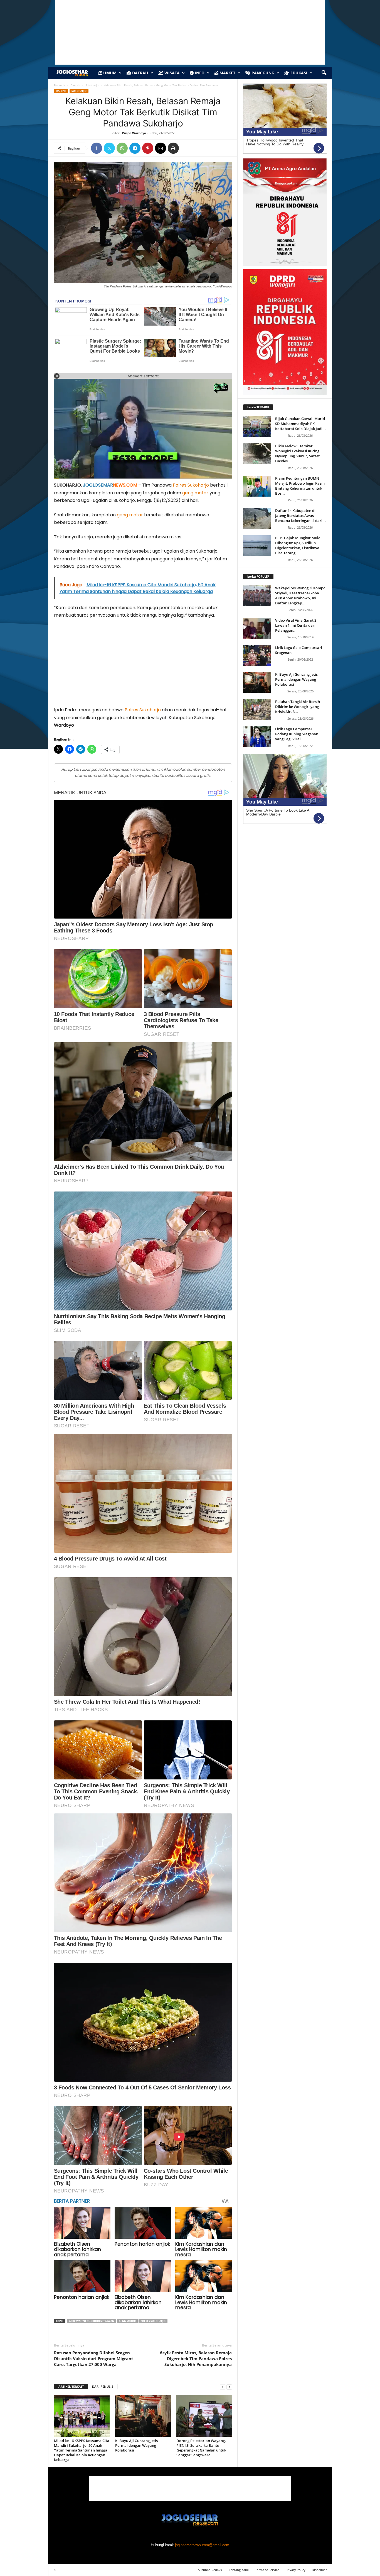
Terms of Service (267, 2570)
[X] (109, 148)
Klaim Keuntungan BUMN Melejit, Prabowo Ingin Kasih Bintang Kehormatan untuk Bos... (300, 486)
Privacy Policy (295, 2570)
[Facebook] (97, 148)
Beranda (60, 85)
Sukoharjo (92, 85)
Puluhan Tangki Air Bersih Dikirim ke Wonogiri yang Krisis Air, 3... (298, 707)
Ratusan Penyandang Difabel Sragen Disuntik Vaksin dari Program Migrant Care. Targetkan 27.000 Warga (94, 2358)
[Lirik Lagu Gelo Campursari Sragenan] (257, 655)
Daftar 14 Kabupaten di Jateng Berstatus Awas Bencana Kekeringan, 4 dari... (300, 516)
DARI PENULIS (103, 2386)
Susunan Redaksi (210, 2570)
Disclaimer (319, 2570)
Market (227, 73)
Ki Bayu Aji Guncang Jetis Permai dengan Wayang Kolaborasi (136, 2445)
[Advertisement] (143, 665)
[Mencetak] (173, 148)
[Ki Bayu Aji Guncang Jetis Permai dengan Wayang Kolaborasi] (143, 2416)
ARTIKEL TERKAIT (71, 2386)
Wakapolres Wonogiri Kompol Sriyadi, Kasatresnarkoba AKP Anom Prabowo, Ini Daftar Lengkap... (301, 595)
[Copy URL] (186, 148)
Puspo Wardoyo (134, 133)
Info (199, 73)
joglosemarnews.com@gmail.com (202, 2545)
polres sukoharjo (153, 2321)
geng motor (195, 493)
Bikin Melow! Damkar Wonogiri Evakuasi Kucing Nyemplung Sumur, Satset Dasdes (297, 453)
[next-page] (229, 2387)
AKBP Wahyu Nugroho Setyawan (92, 2321)
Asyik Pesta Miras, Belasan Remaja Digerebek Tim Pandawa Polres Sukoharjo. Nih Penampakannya (196, 2358)
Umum (109, 73)
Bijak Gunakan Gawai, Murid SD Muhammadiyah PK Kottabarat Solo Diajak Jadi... (300, 424)
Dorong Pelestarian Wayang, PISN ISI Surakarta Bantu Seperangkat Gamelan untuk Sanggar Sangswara (201, 2448)
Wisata (172, 73)
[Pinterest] (148, 148)
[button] (324, 73)
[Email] (161, 148)
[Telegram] (135, 148)
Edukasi (298, 73)
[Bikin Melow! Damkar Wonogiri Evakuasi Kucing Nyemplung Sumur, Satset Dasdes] (257, 454)
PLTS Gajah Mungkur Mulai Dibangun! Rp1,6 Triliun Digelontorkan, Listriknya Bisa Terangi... (298, 545)
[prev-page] (223, 2387)
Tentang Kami (239, 2570)
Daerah (140, 73)
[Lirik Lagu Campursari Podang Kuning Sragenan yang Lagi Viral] (257, 737)
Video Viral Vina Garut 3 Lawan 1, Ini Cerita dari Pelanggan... (296, 625)
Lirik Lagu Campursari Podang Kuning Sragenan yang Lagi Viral (297, 734)
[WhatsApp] (122, 148)
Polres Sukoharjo (191, 485)
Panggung (262, 73)
